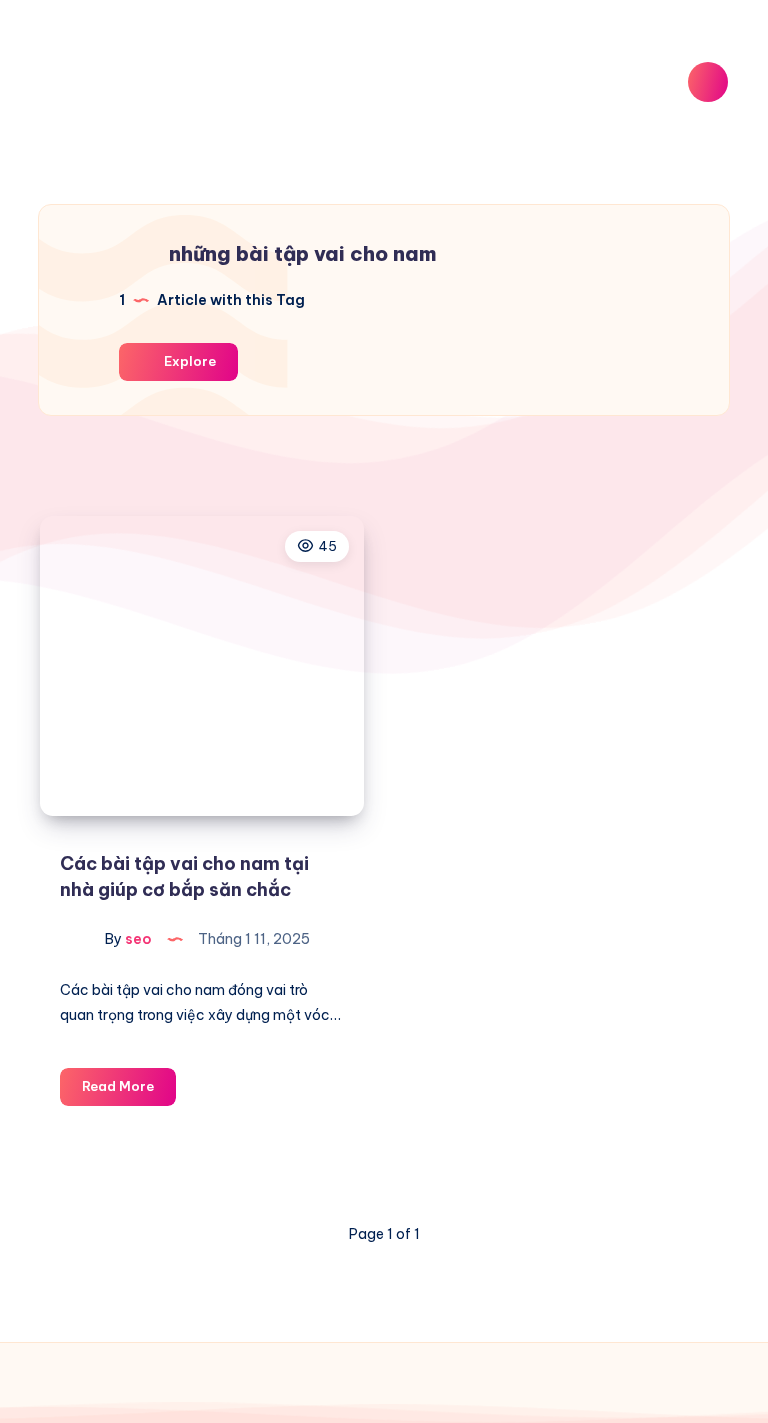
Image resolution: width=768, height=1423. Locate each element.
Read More (129, 1091)
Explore (188, 361)
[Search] (708, 82)
